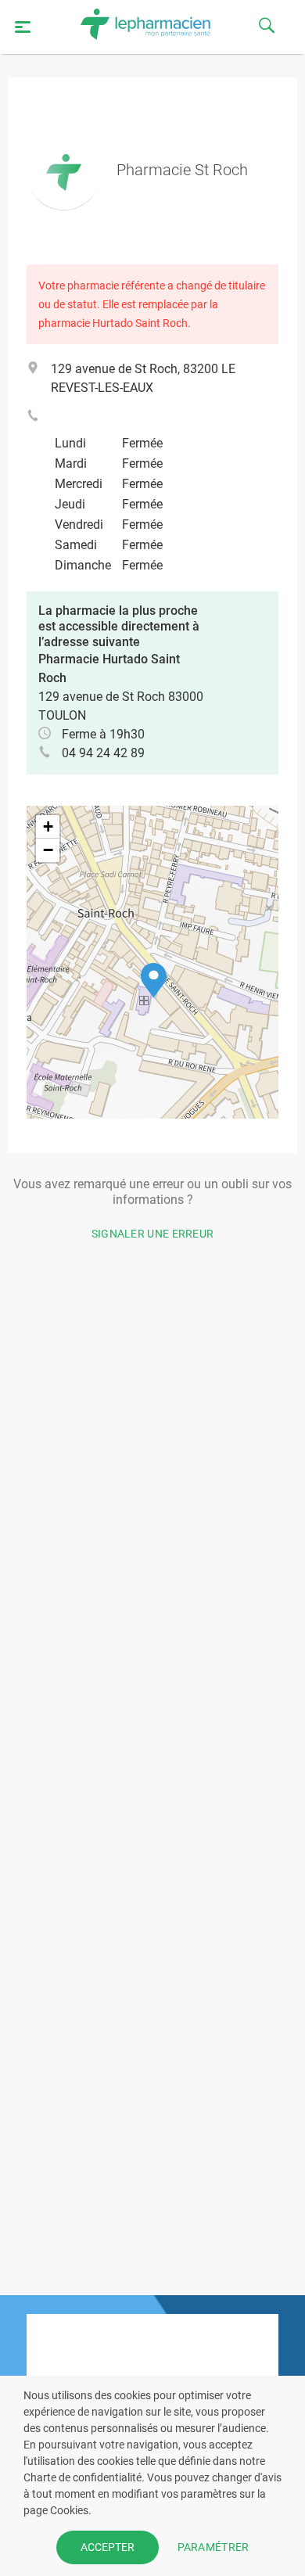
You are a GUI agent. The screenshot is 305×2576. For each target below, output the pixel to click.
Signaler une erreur (153, 1234)
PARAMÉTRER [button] (213, 2547)
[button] (154, 981)
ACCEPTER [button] (108, 2547)
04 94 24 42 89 (103, 753)
